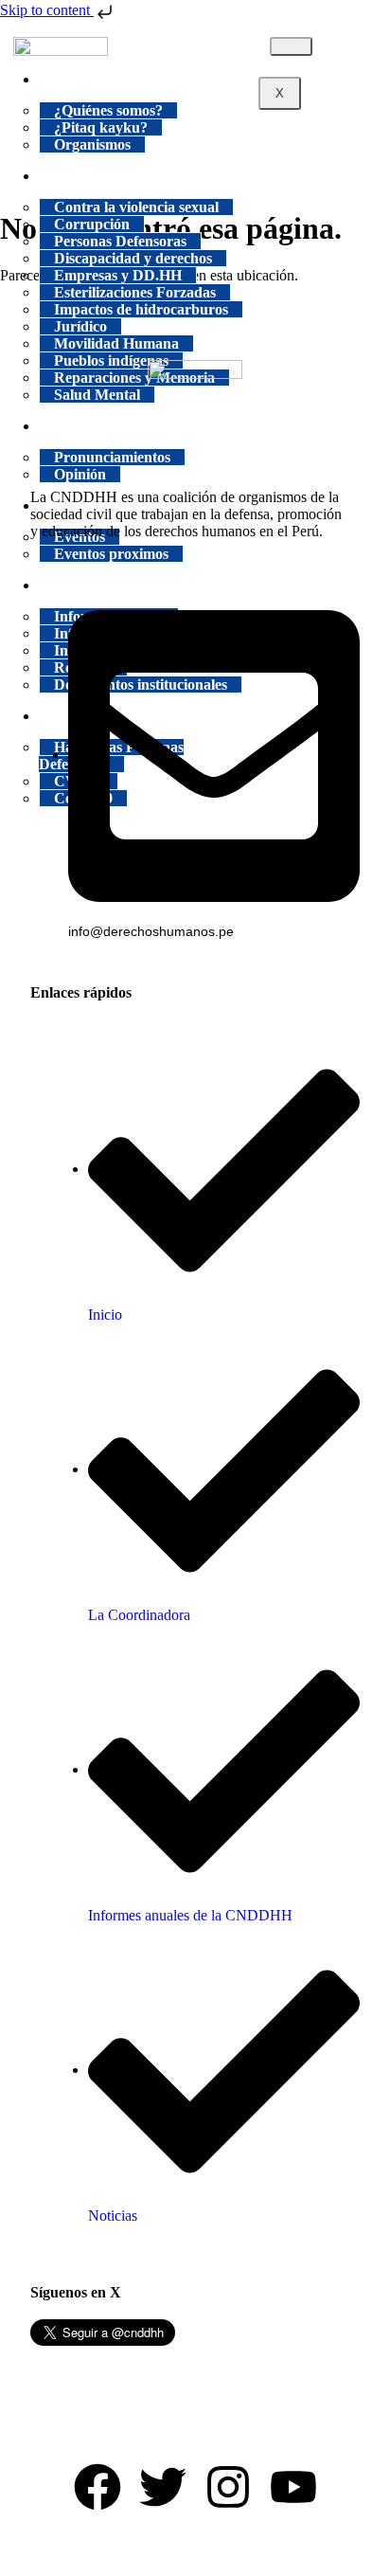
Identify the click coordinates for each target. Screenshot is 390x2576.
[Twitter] (163, 2487)
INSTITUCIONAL (115, 79)
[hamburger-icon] (291, 46)
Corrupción (92, 224)
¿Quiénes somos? (108, 110)
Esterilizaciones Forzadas (135, 292)
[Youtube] (293, 2487)
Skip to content (47, 10)
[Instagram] (228, 2487)
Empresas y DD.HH (118, 275)
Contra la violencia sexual (136, 207)
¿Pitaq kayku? (101, 127)
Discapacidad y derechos (133, 258)
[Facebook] (97, 2487)
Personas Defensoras (120, 241)
